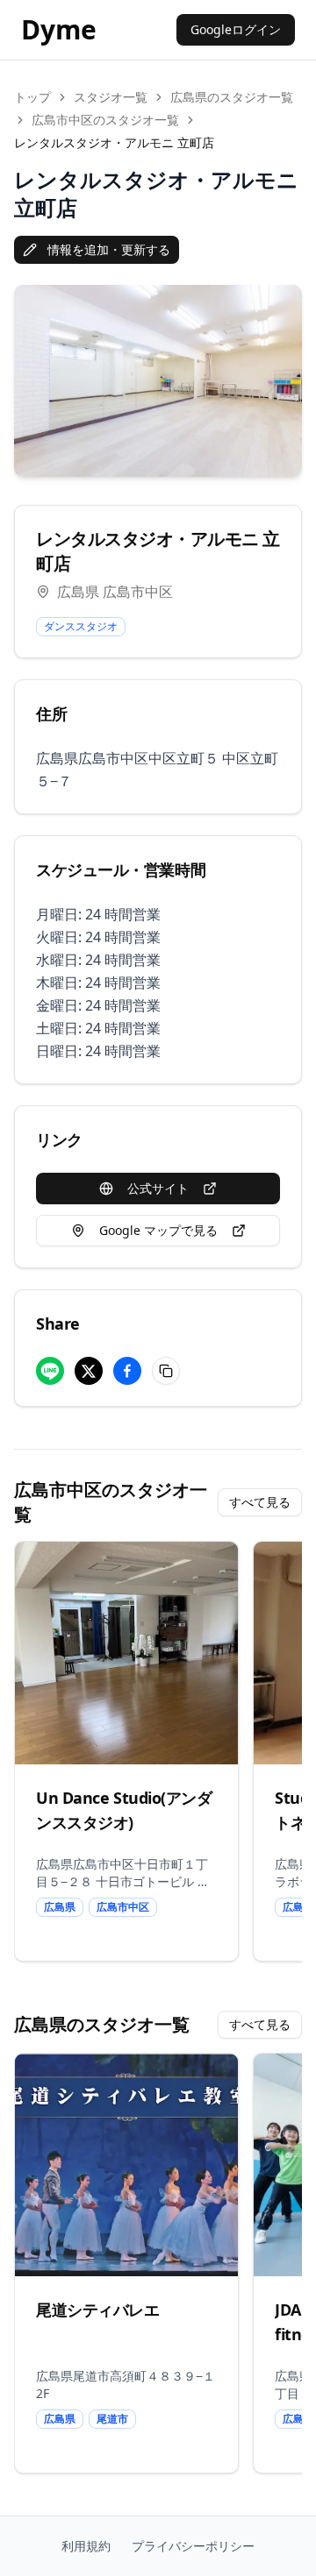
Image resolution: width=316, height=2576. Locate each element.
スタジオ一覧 (111, 97)
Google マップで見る (158, 1230)
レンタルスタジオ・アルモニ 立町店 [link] (114, 142)
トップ (32, 97)
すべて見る (260, 1502)
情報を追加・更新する (109, 249)
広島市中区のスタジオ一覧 (105, 120)
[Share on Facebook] (127, 1371)
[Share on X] (89, 1371)
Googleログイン (236, 29)
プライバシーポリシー (193, 2546)
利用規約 (86, 2546)
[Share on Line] (50, 1371)
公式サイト (158, 1188)
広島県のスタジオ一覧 (232, 97)
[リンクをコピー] (166, 1371)
